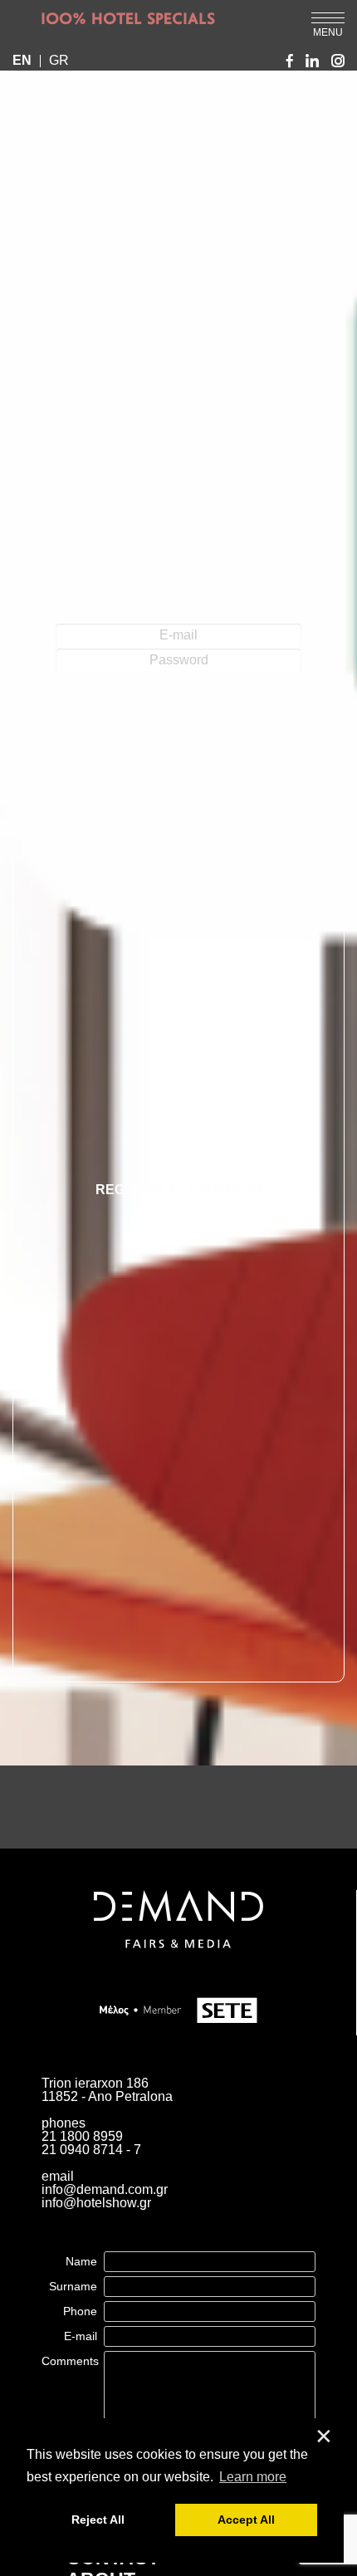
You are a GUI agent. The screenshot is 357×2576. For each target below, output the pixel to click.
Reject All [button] (98, 2520)
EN (22, 61)
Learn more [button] (253, 2477)
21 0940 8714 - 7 (91, 2150)
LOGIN (179, 706)
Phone (80, 2311)
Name (81, 2261)
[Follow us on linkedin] (312, 61)
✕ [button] (324, 2437)
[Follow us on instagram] (338, 61)
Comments (70, 2361)
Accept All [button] (246, 2520)
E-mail (81, 2336)
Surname (73, 2286)
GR (59, 61)
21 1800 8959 (82, 2136)
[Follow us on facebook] (290, 61)
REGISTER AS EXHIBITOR (179, 1190)
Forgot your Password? (179, 734)
